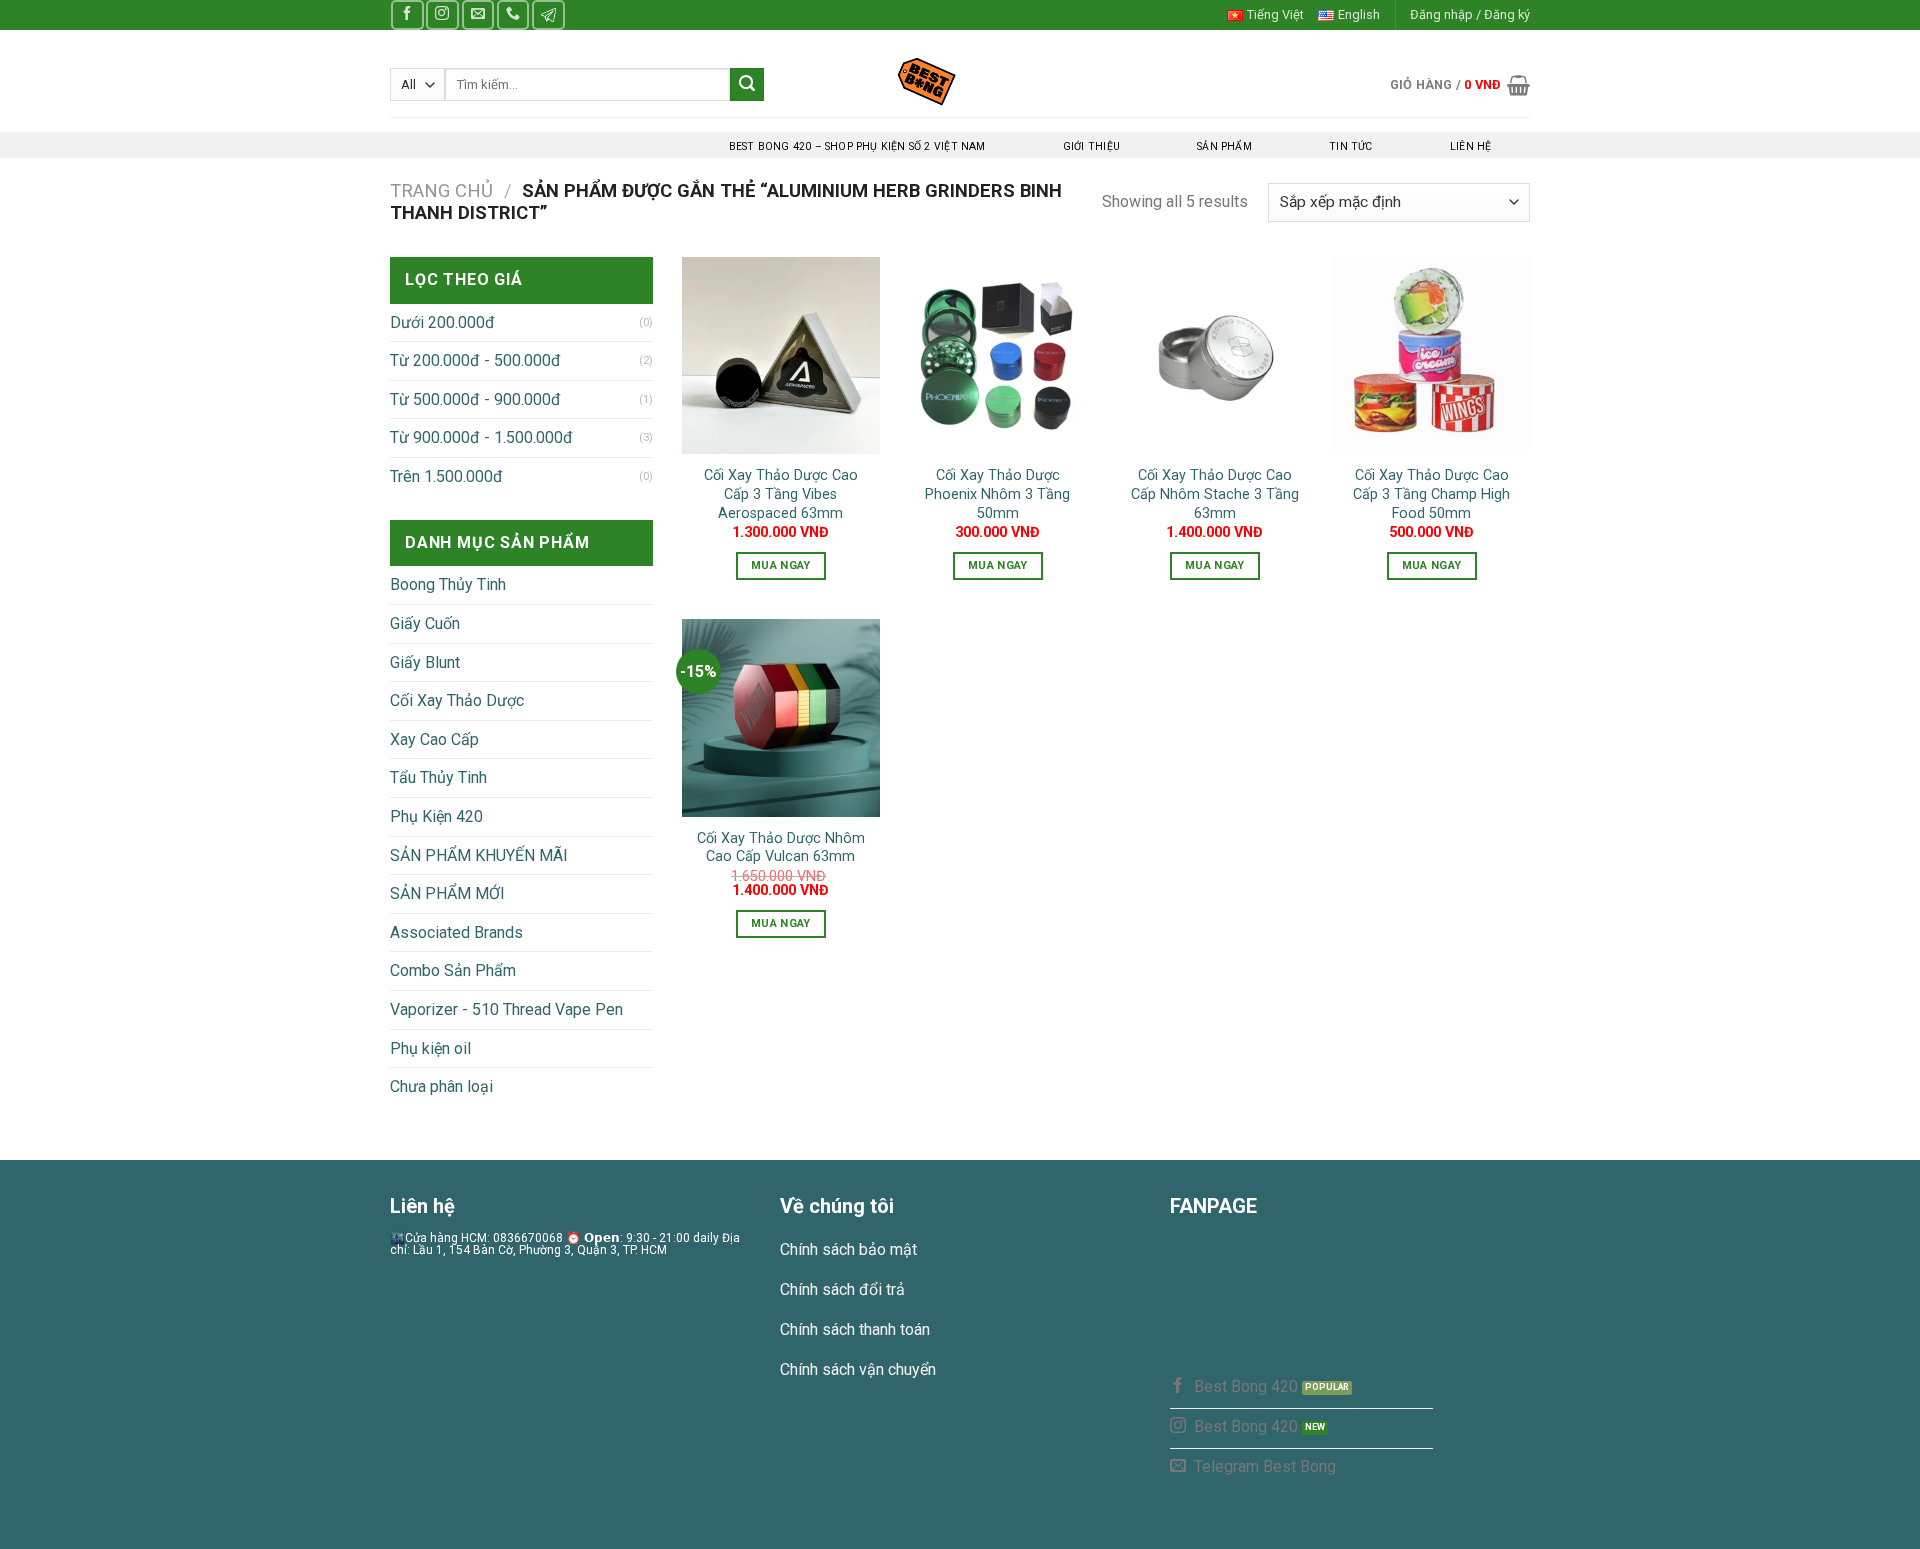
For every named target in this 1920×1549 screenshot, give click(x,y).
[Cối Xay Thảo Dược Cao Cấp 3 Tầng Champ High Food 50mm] (1431, 355)
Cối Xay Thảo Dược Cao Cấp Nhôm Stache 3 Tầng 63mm (1215, 494)
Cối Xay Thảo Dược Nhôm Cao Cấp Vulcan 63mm (781, 848)
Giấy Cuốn (425, 623)
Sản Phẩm (1224, 146)
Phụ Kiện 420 (436, 816)
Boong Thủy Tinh (448, 584)
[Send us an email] (478, 14)
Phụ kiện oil (430, 1048)
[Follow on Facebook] (407, 14)
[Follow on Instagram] (442, 14)
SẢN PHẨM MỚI (447, 893)
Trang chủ (441, 190)
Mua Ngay (781, 565)
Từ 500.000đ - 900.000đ (475, 399)
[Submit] (747, 85)
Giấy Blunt (425, 662)
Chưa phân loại (441, 1086)
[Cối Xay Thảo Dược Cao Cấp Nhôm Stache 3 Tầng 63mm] (1214, 355)
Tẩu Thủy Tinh (438, 777)
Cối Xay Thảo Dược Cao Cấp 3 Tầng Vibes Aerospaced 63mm (781, 494)
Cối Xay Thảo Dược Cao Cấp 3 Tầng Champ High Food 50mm (1431, 494)
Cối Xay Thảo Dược (457, 700)
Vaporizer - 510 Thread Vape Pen (506, 1009)
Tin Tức (1350, 146)
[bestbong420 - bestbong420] (960, 81)
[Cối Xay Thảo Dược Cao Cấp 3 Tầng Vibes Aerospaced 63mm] (780, 355)
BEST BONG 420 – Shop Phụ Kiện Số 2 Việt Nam (857, 146)
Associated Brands (456, 932)
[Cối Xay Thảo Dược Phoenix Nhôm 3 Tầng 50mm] (997, 355)
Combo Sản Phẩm (453, 970)
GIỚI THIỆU (1091, 146)
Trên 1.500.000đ (446, 476)
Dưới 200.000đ (442, 322)
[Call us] (513, 14)
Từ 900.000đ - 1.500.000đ (481, 437)
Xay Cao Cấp (434, 739)
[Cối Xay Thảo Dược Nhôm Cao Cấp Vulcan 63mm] (780, 717)
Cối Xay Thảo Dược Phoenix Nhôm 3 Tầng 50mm (997, 494)
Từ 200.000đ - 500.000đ (475, 360)
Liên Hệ (1470, 146)
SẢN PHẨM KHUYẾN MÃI (479, 855)
